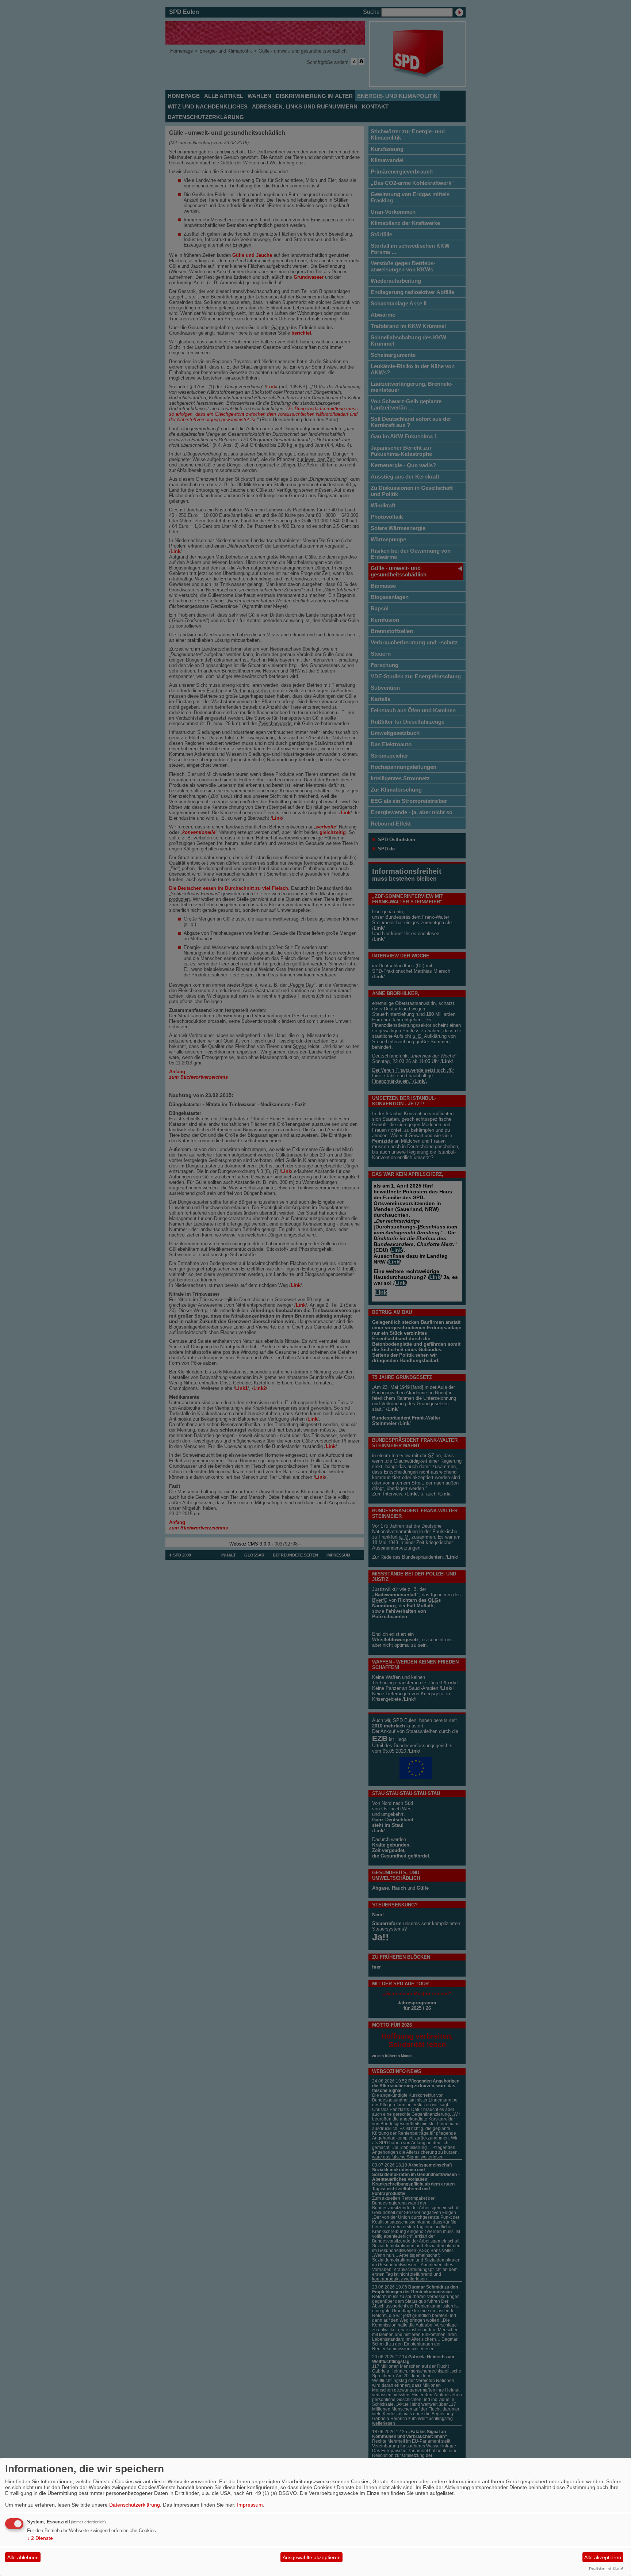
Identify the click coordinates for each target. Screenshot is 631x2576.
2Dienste (40, 2538)
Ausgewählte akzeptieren (312, 2557)
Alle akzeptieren (603, 2557)
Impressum (250, 2505)
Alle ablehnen (23, 2557)
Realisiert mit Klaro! (606, 2569)
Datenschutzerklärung (135, 2505)
